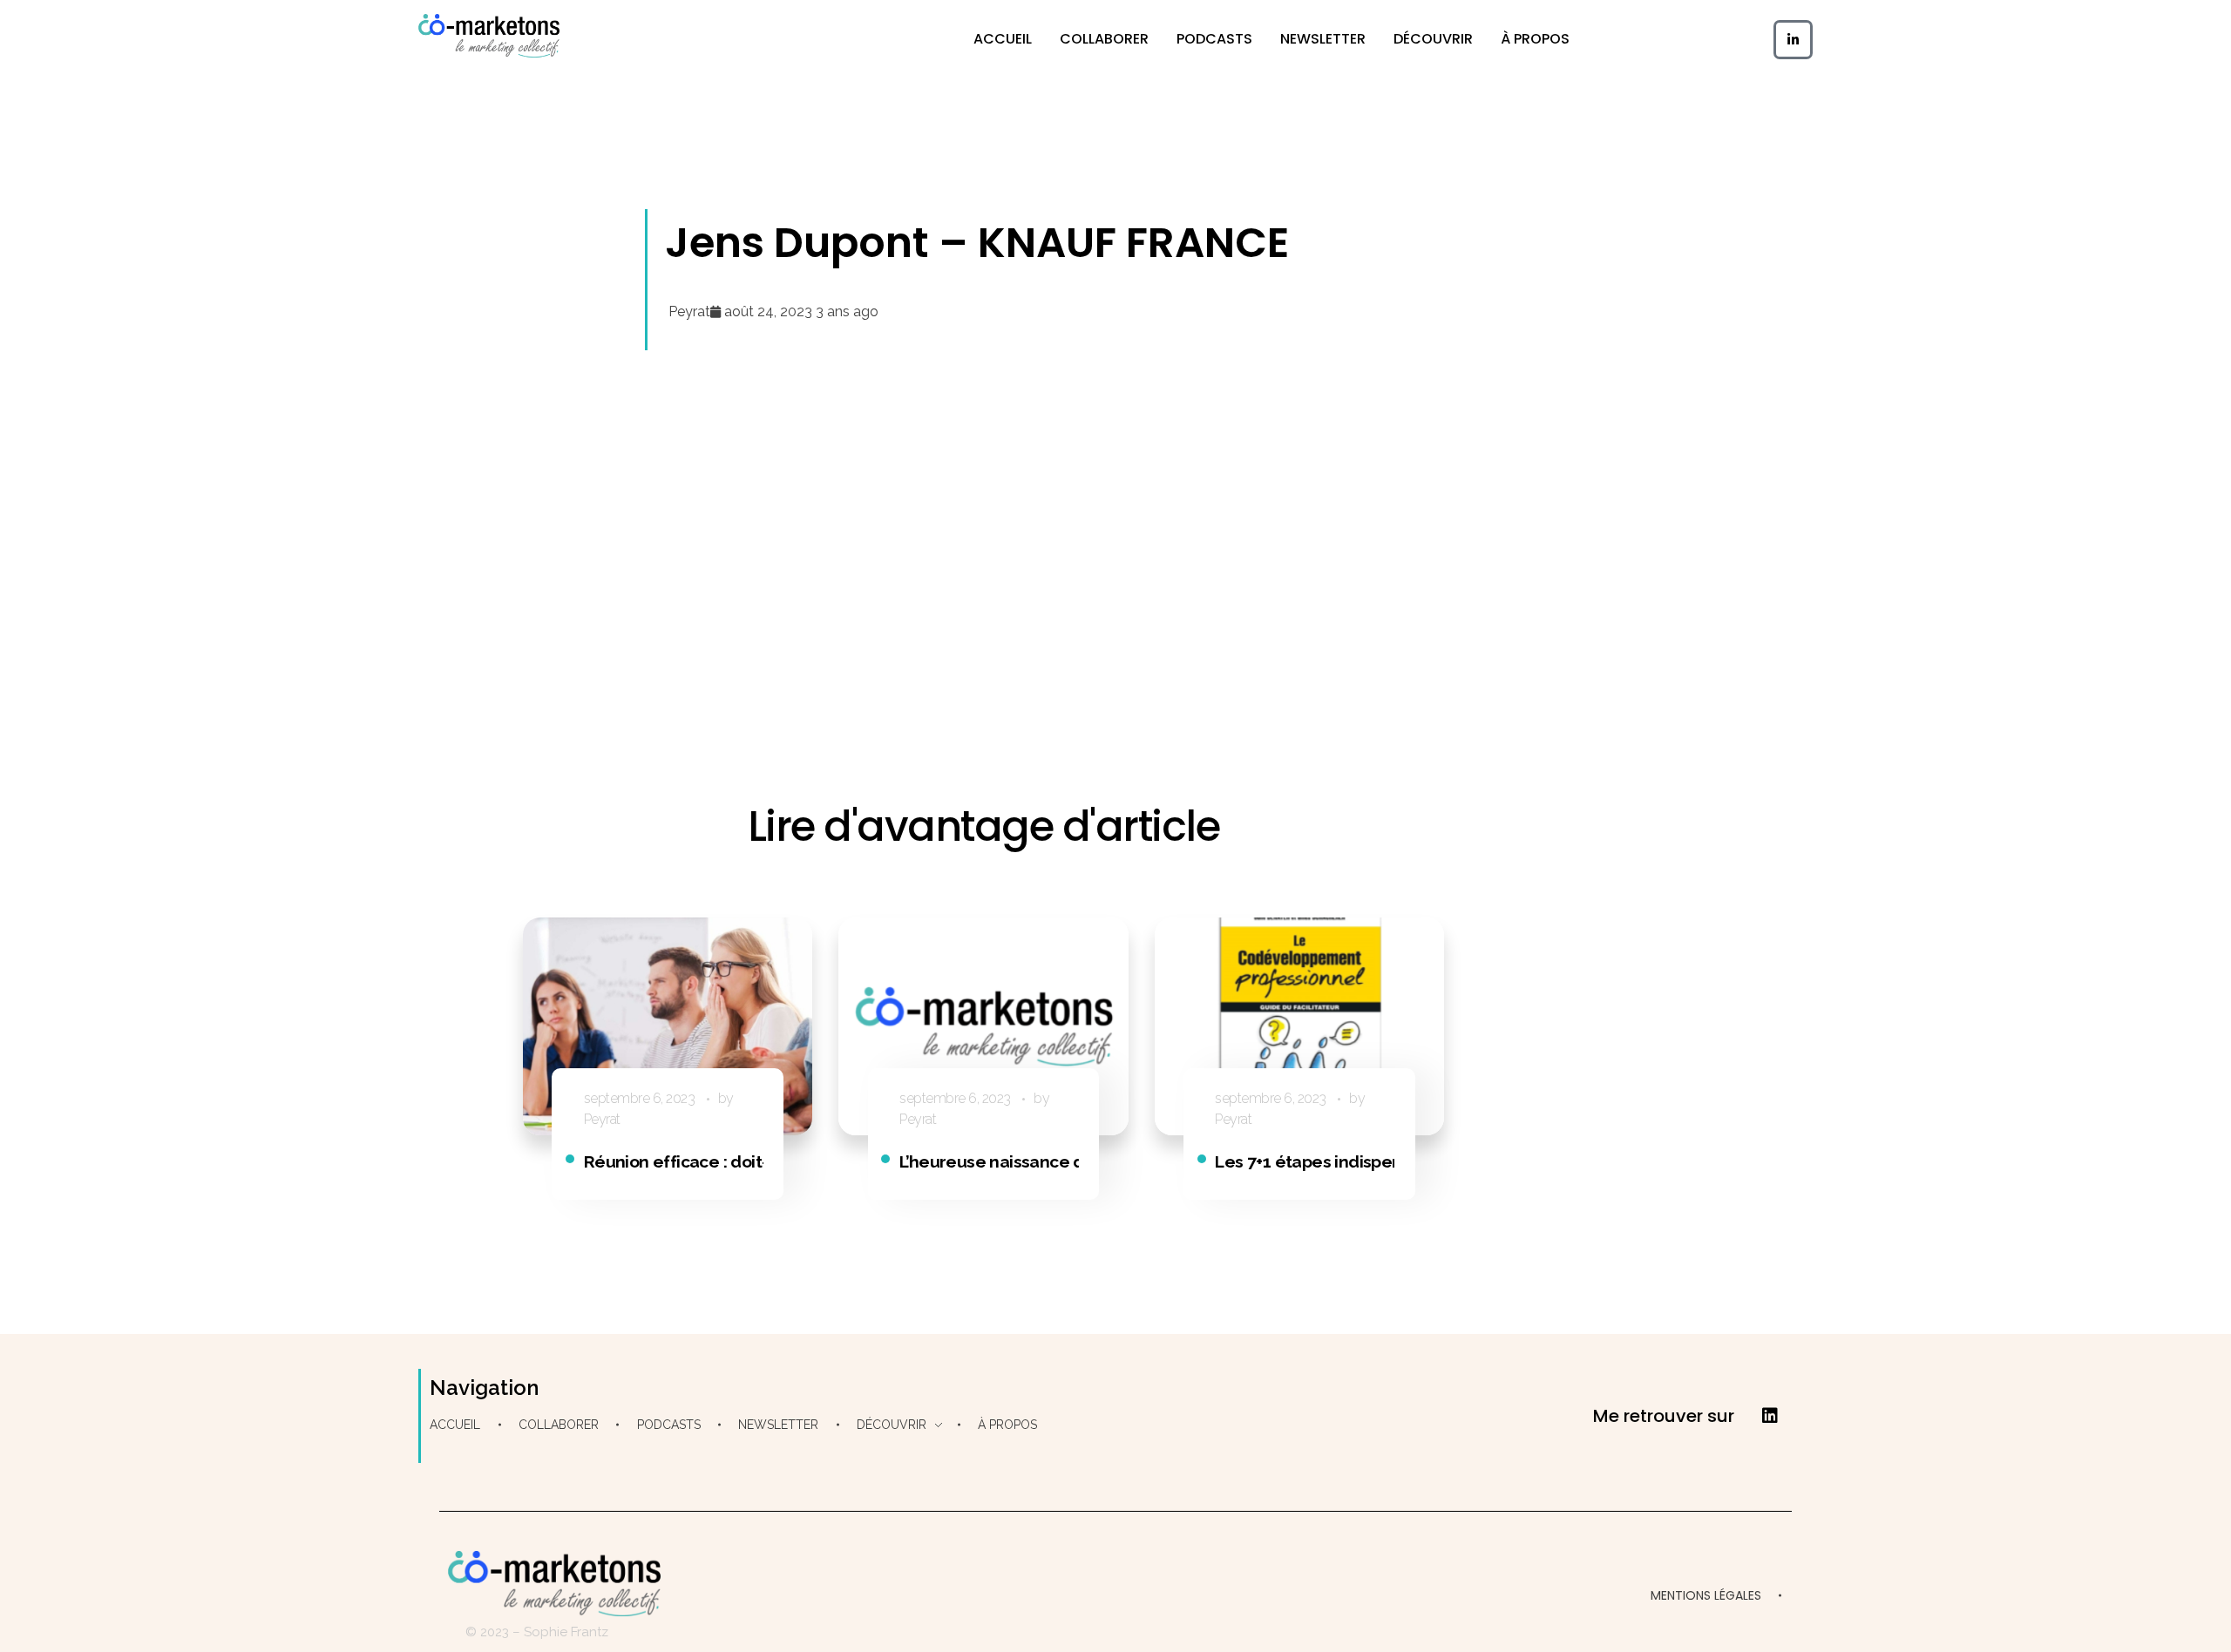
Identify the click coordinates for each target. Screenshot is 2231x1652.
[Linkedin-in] (1793, 40)
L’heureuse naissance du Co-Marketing (1052, 1161)
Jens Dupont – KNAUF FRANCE (977, 243)
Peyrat (602, 1119)
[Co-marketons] (489, 36)
